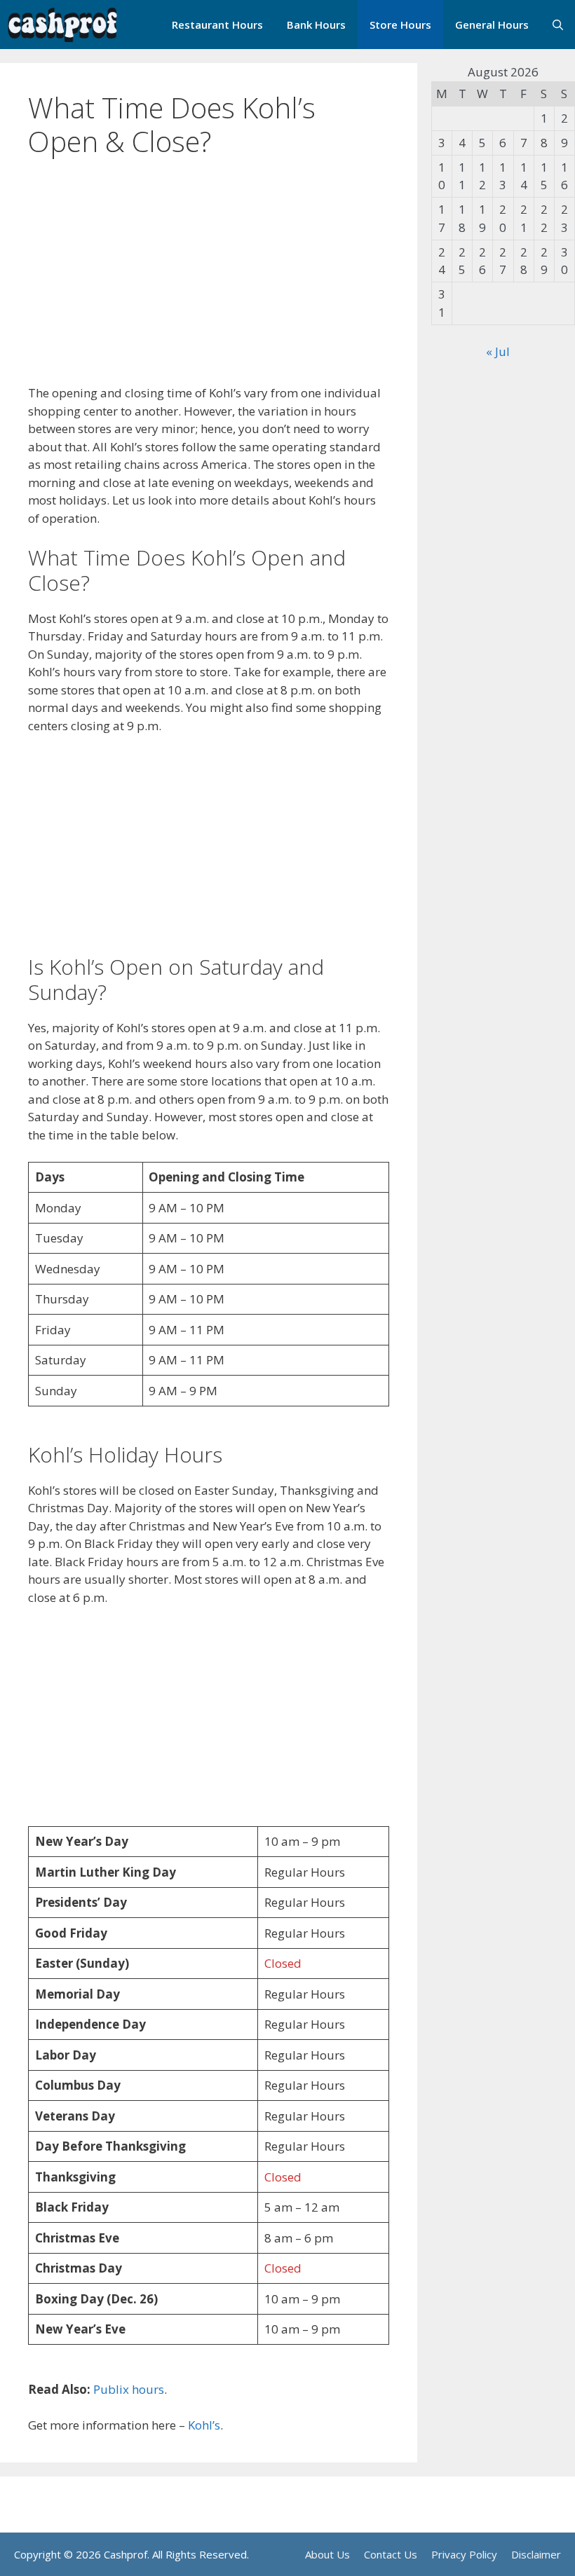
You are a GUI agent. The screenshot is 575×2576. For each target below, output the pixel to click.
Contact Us (391, 2554)
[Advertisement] (209, 280)
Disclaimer (536, 2554)
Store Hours (400, 25)
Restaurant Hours (217, 25)
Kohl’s (204, 2425)
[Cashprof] (62, 25)
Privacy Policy (464, 2554)
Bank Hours (316, 25)
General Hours (492, 25)
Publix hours (129, 2389)
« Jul (498, 351)
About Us (327, 2554)
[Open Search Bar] (558, 25)
